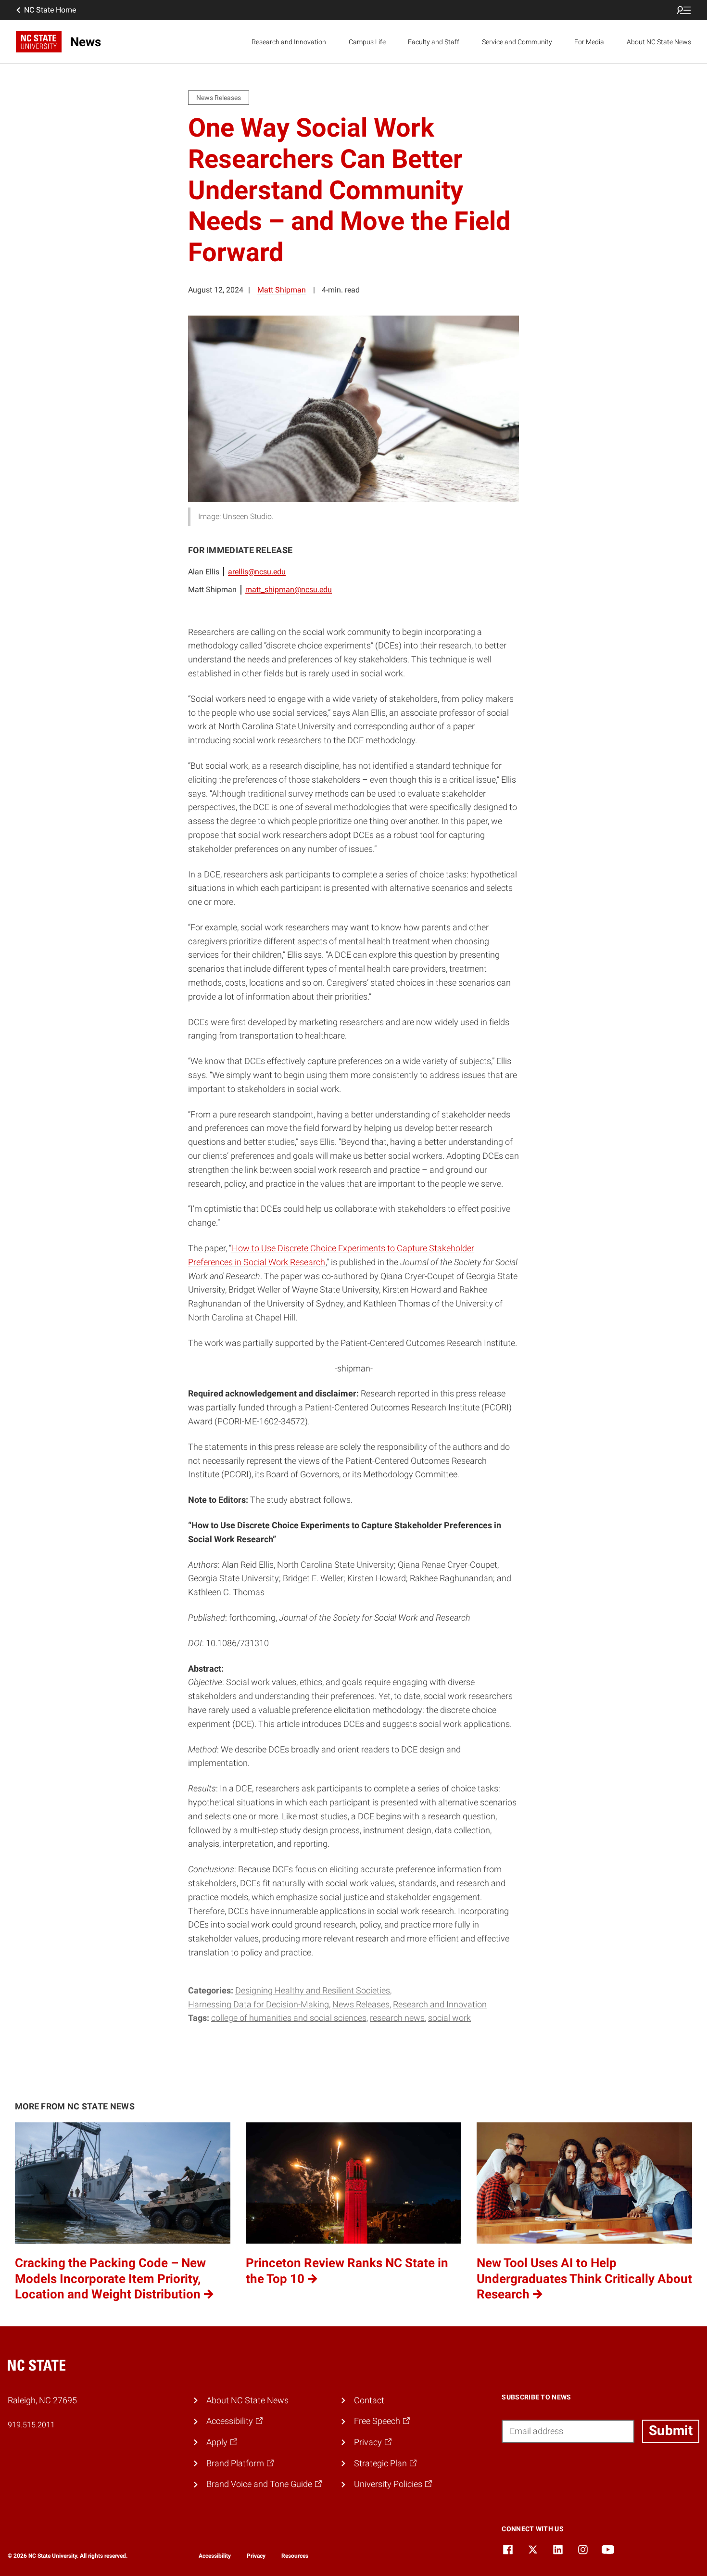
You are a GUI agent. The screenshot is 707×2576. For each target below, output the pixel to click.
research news (397, 2018)
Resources (295, 2556)
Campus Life (367, 42)
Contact (369, 2400)
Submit (671, 2430)
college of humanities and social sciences (289, 2018)
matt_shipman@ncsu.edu (289, 590)
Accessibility (215, 2556)
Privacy (256, 2556)
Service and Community (517, 42)
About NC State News (659, 42)
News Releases (361, 2004)
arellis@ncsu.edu (257, 572)
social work (449, 2018)
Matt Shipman (282, 290)
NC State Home (50, 10)
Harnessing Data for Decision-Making (259, 2004)
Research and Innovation (289, 42)
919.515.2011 (31, 2425)
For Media (589, 42)
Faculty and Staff (434, 42)
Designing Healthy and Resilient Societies (313, 1990)
